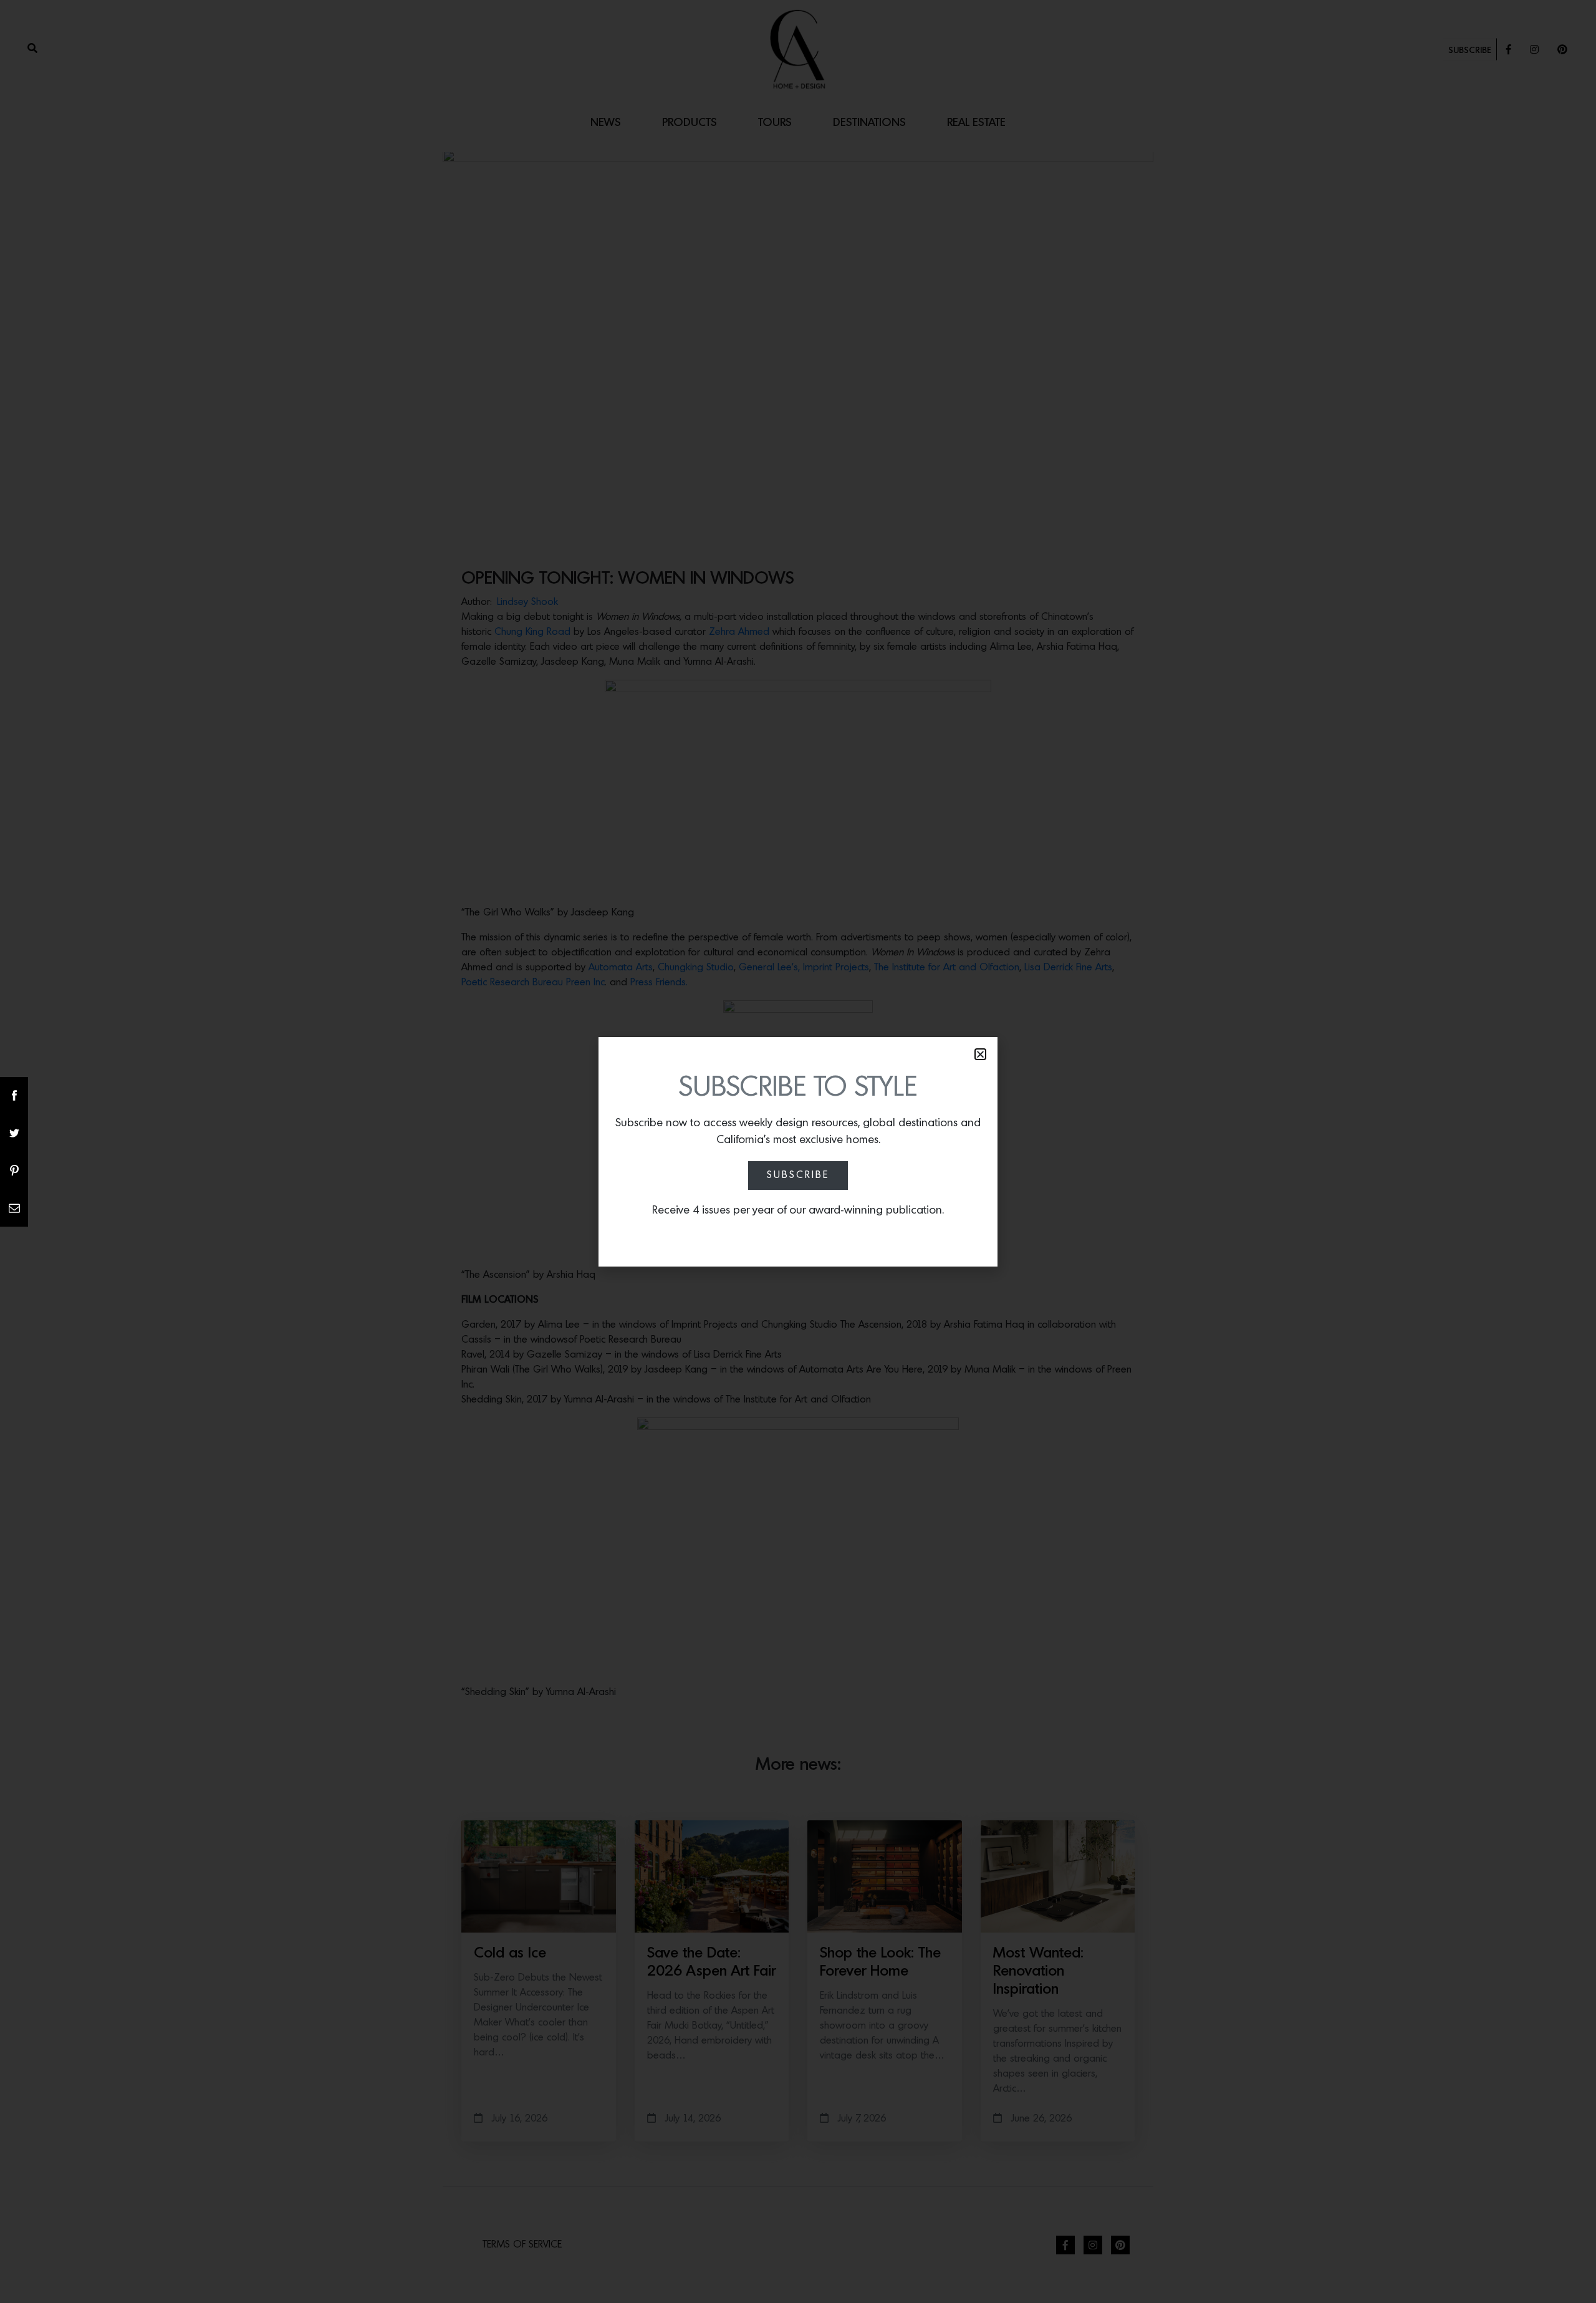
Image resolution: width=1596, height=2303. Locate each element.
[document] (798, 1151)
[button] (980, 1054)
